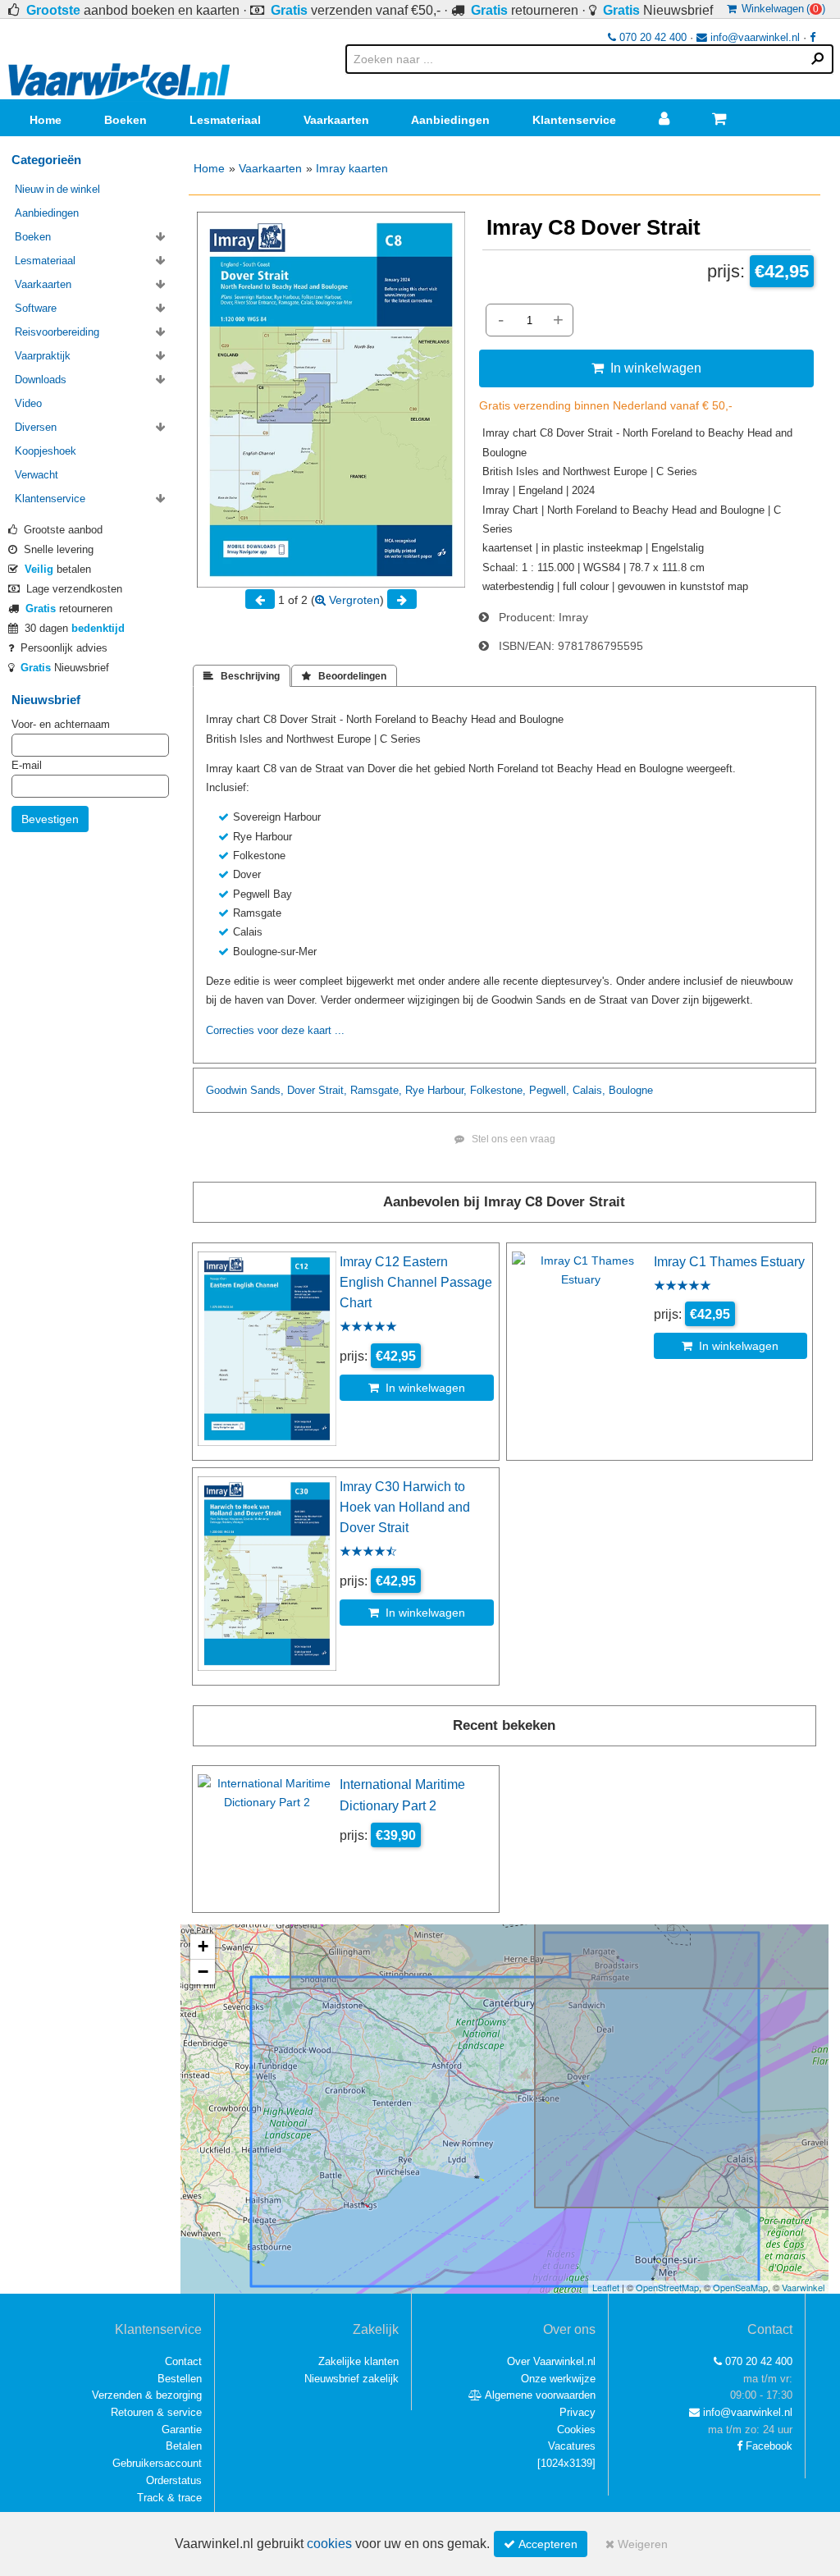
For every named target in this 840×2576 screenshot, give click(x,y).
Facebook (767, 2446)
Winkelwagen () (781, 9)
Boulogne (631, 1090)
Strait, (333, 1090)
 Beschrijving (242, 676)
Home (46, 120)
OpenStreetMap (667, 2287)
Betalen (184, 2446)
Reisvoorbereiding (57, 332)
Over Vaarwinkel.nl (551, 2361)
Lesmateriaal (225, 120)
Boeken (126, 120)
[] (566, 2463)
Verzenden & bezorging (147, 2395)
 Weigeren (637, 2544)
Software (36, 308)
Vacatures (572, 2446)
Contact (183, 2361)
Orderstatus (174, 2480)
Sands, (267, 1090)
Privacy (577, 2412)
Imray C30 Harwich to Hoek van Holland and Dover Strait (405, 1507)
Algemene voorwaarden (539, 2395)
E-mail (27, 765)
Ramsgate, (376, 1090)
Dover (301, 1090)
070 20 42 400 (651, 37)
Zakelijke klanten (358, 2361)
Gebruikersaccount (157, 2463)
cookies (329, 2544)
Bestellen (180, 2379)
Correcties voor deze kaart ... (275, 1030)
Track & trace (169, 2498)
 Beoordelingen (344, 676)
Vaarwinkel (803, 2287)
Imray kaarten (352, 168)
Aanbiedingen (450, 120)
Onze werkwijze (558, 2379)
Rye (415, 1090)
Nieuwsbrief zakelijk (352, 2379)
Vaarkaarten (336, 120)
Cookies (576, 2430)
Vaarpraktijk (43, 356)
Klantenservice (574, 120)
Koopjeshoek (46, 451)
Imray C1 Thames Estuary (729, 1261)
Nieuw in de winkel (57, 189)
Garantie (182, 2430)
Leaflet (606, 2287)
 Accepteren (541, 2544)
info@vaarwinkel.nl (753, 37)
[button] (203, 1947)
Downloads (41, 380)
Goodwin (226, 1090)
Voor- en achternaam (61, 724)
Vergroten (353, 600)
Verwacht (37, 475)
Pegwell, (549, 1090)
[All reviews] (368, 1328)
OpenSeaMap (740, 2287)
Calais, (589, 1090)
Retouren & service (156, 2412)
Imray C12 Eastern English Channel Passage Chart (416, 1282)
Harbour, (447, 1090)
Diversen (36, 427)
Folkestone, (498, 1090)
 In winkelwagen (646, 368)
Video (28, 403)
